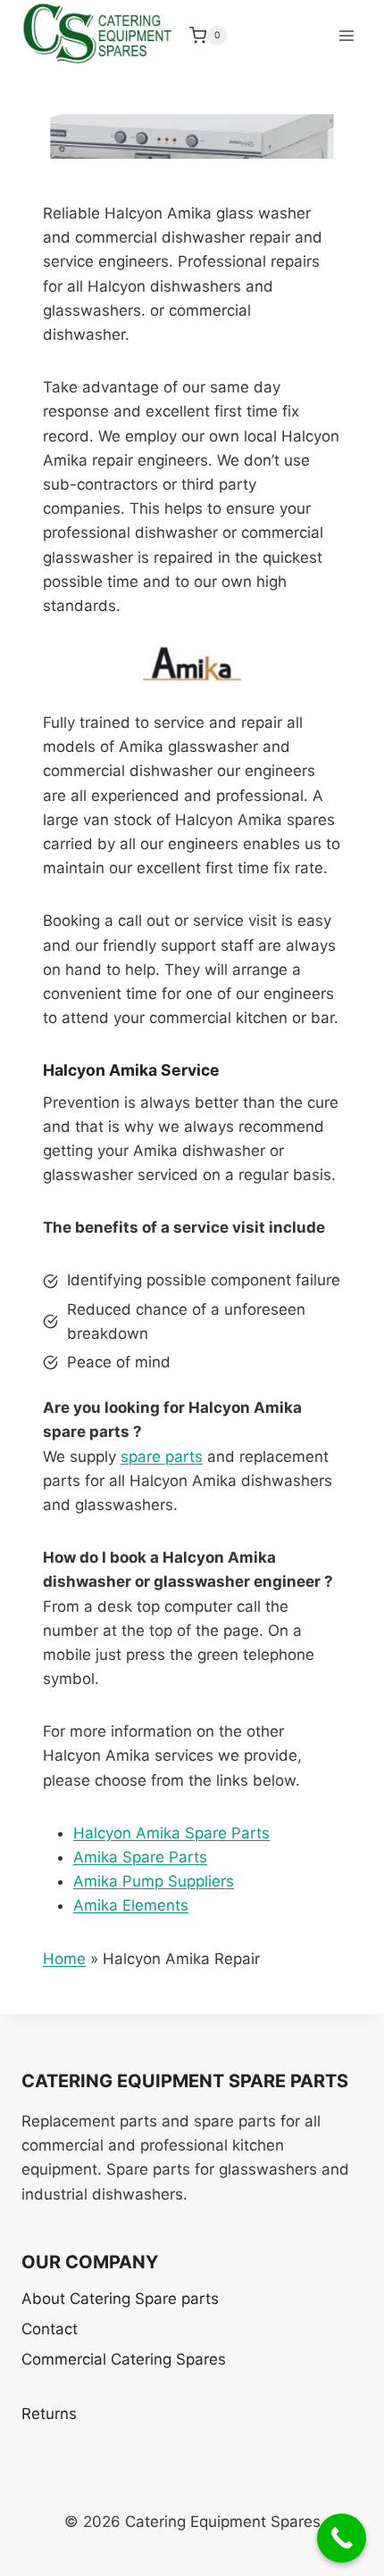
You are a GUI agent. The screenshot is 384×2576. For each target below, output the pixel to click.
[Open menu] (346, 35)
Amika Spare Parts (140, 1857)
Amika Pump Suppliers (154, 1881)
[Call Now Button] (342, 2538)
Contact (50, 2329)
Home (64, 1959)
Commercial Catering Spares (124, 2359)
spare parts (162, 1457)
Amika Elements (131, 1905)
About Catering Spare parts (120, 2299)
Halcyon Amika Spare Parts (171, 1833)
